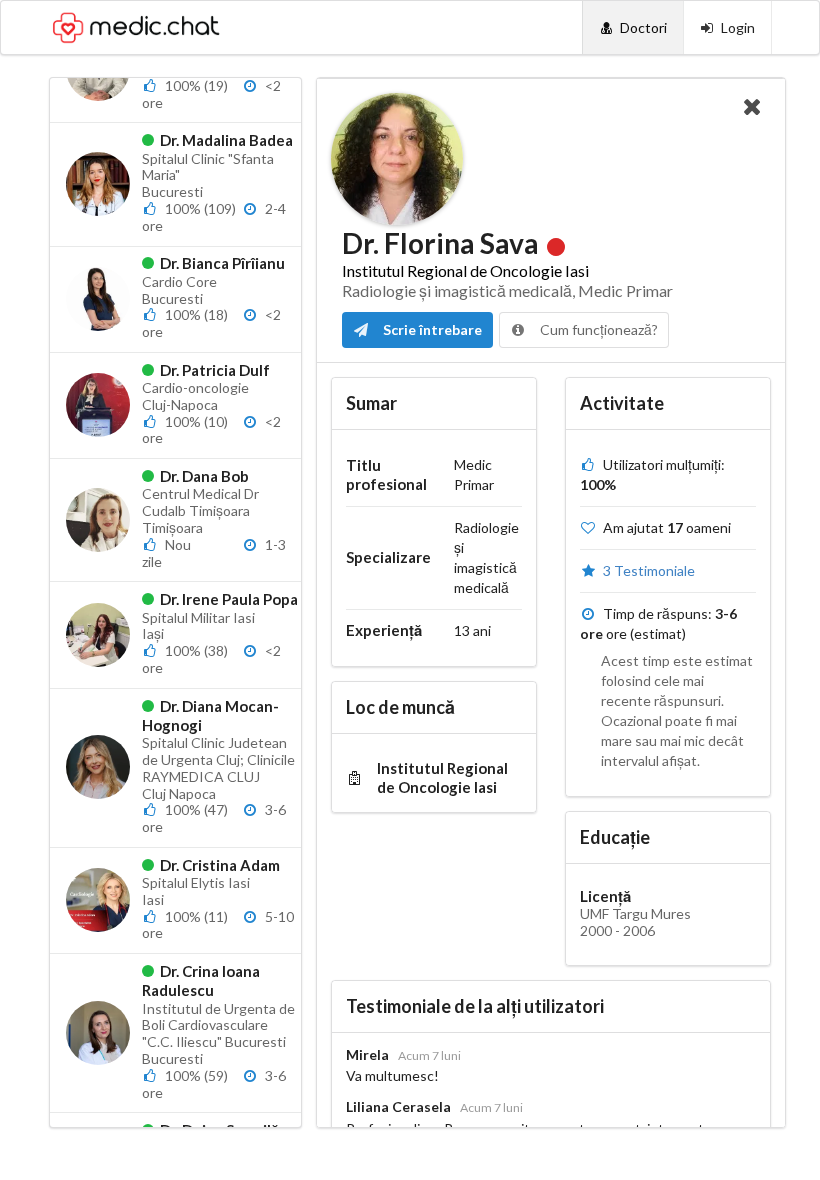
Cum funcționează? (597, 329)
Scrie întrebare (431, 329)
